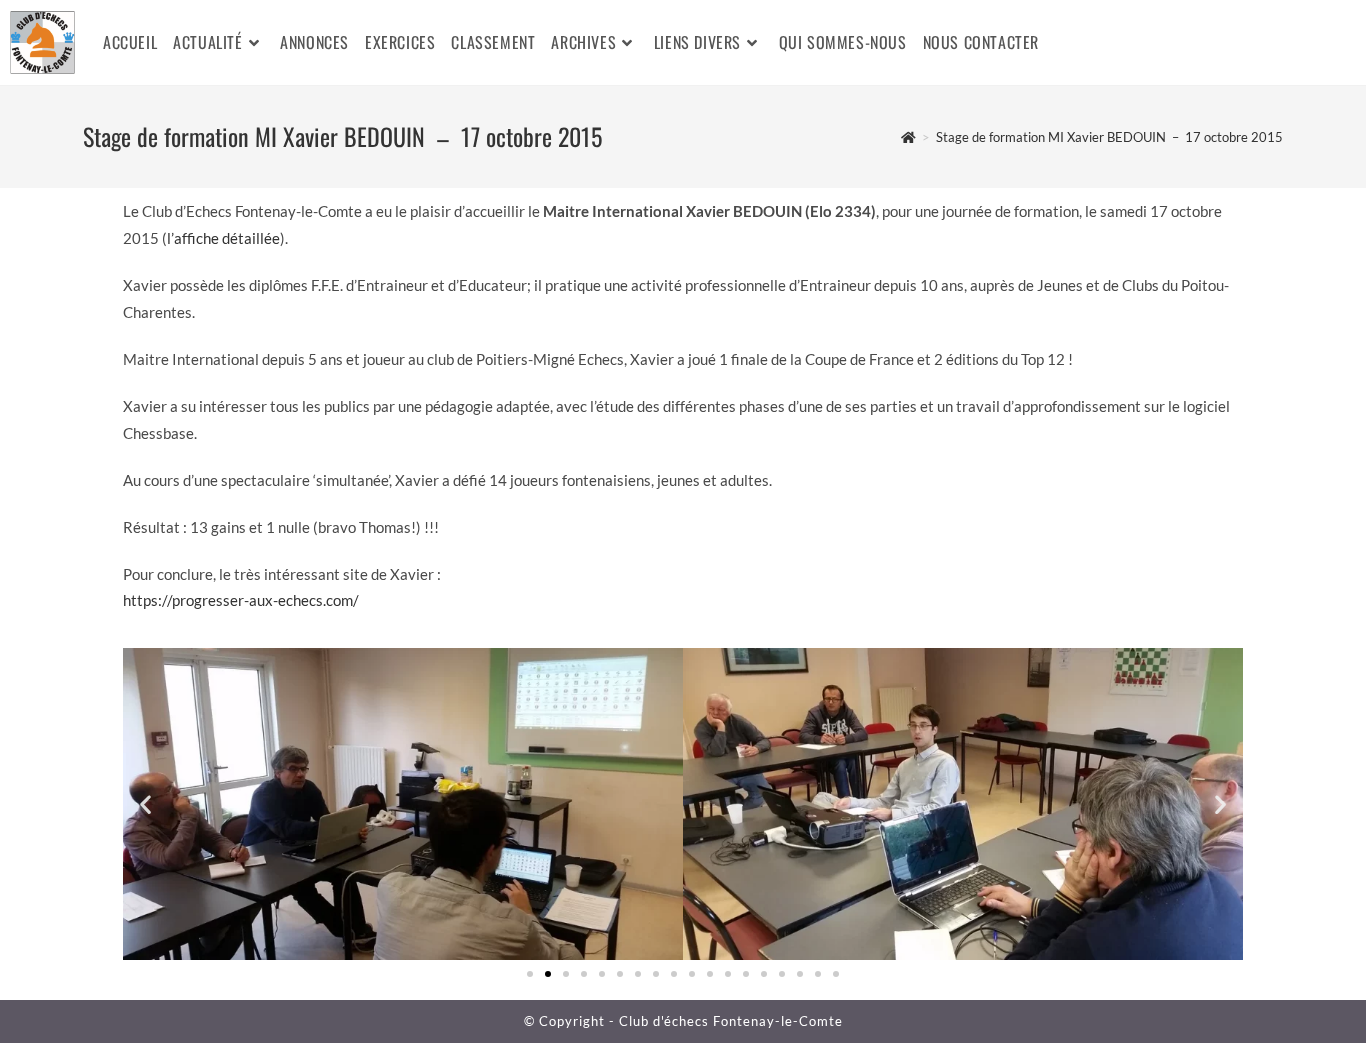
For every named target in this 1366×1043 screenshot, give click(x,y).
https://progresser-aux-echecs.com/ (241, 600)
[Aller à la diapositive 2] (548, 974)
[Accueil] (908, 137)
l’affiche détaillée (223, 238)
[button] (145, 804)
